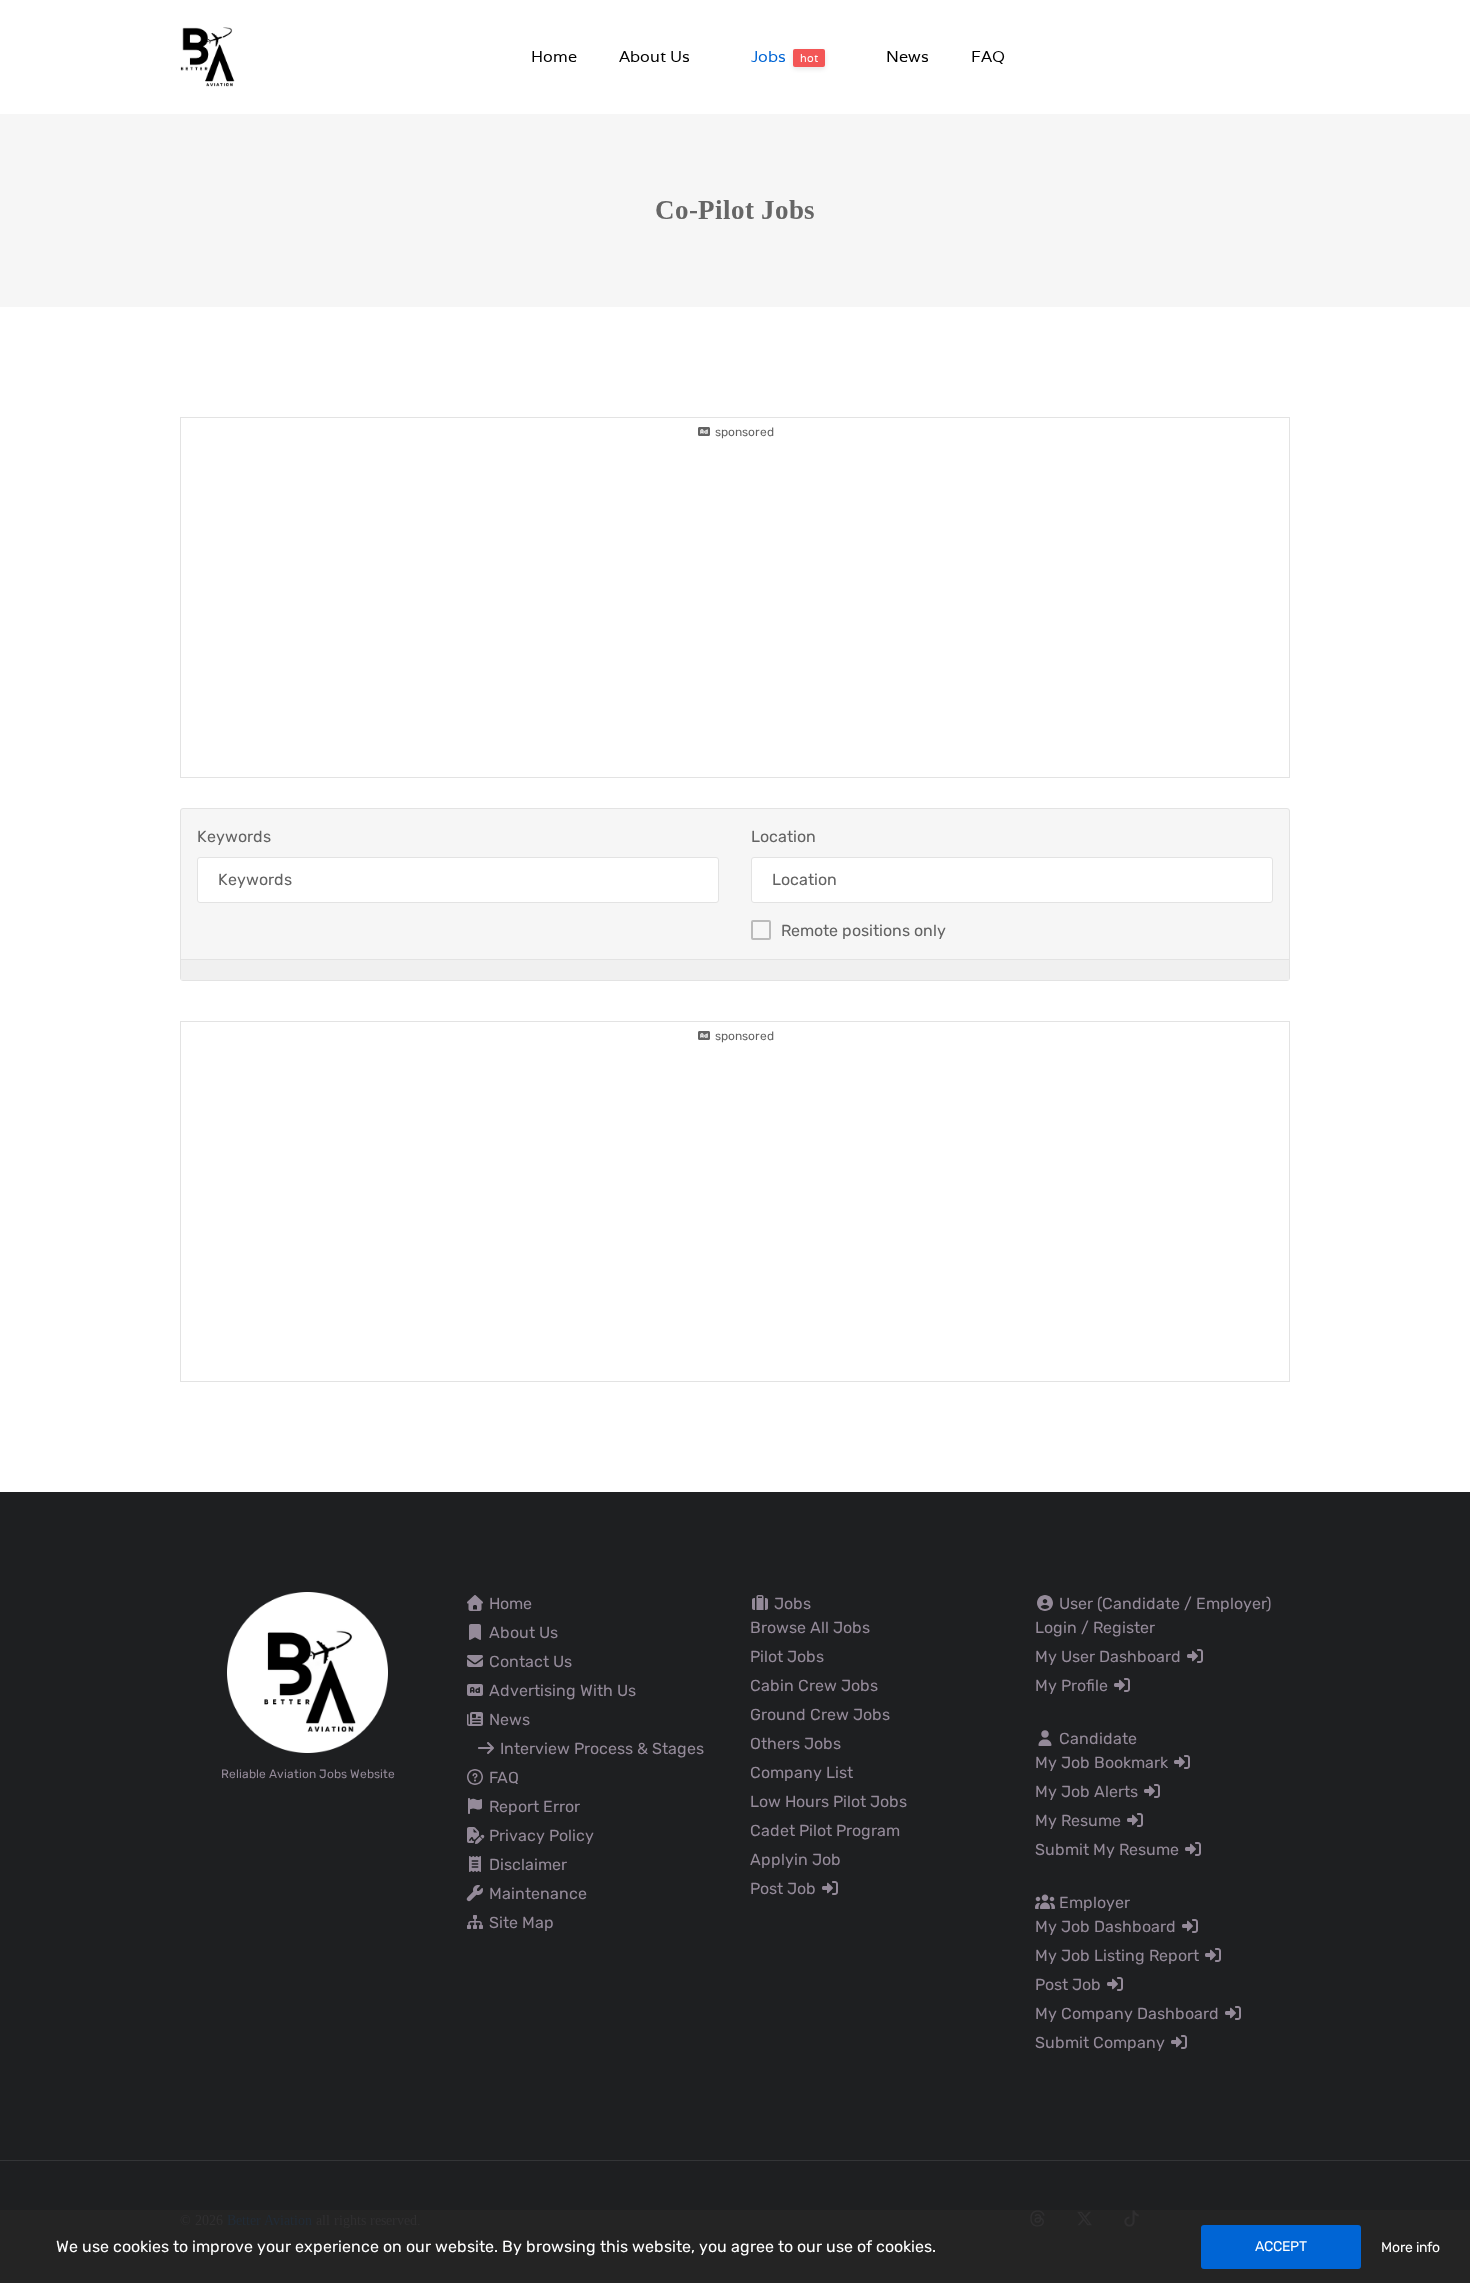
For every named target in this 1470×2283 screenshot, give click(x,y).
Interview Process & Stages (600, 1748)
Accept (1281, 2246)
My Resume (1080, 1820)
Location (783, 836)
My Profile (1073, 1685)
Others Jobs (795, 1743)
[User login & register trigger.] (1281, 57)
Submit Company (1102, 2042)
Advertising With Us (560, 1690)
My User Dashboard (1110, 1656)
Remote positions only (863, 930)
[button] (653, 56)
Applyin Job (795, 1859)
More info (1410, 2247)
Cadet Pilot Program (825, 1830)
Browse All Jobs (810, 1627)
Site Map (519, 1922)
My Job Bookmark (1103, 1762)
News (507, 1719)
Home (508, 1603)
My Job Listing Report (1119, 1955)
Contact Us (528, 1661)
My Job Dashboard (1107, 1926)
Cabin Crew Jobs (814, 1685)
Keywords (234, 836)
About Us (521, 1632)
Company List (801, 1772)
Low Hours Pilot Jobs (828, 1801)
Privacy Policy (539, 1835)
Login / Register (1095, 1627)
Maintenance (536, 1893)
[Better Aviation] (210, 55)
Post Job (785, 1888)
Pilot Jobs (787, 1656)
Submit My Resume (1109, 1849)
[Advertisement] (735, 581)
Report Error (532, 1806)
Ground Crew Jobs (820, 1714)
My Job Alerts (1088, 1791)
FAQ (502, 1777)
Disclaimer (526, 1864)
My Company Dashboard (1129, 2013)
